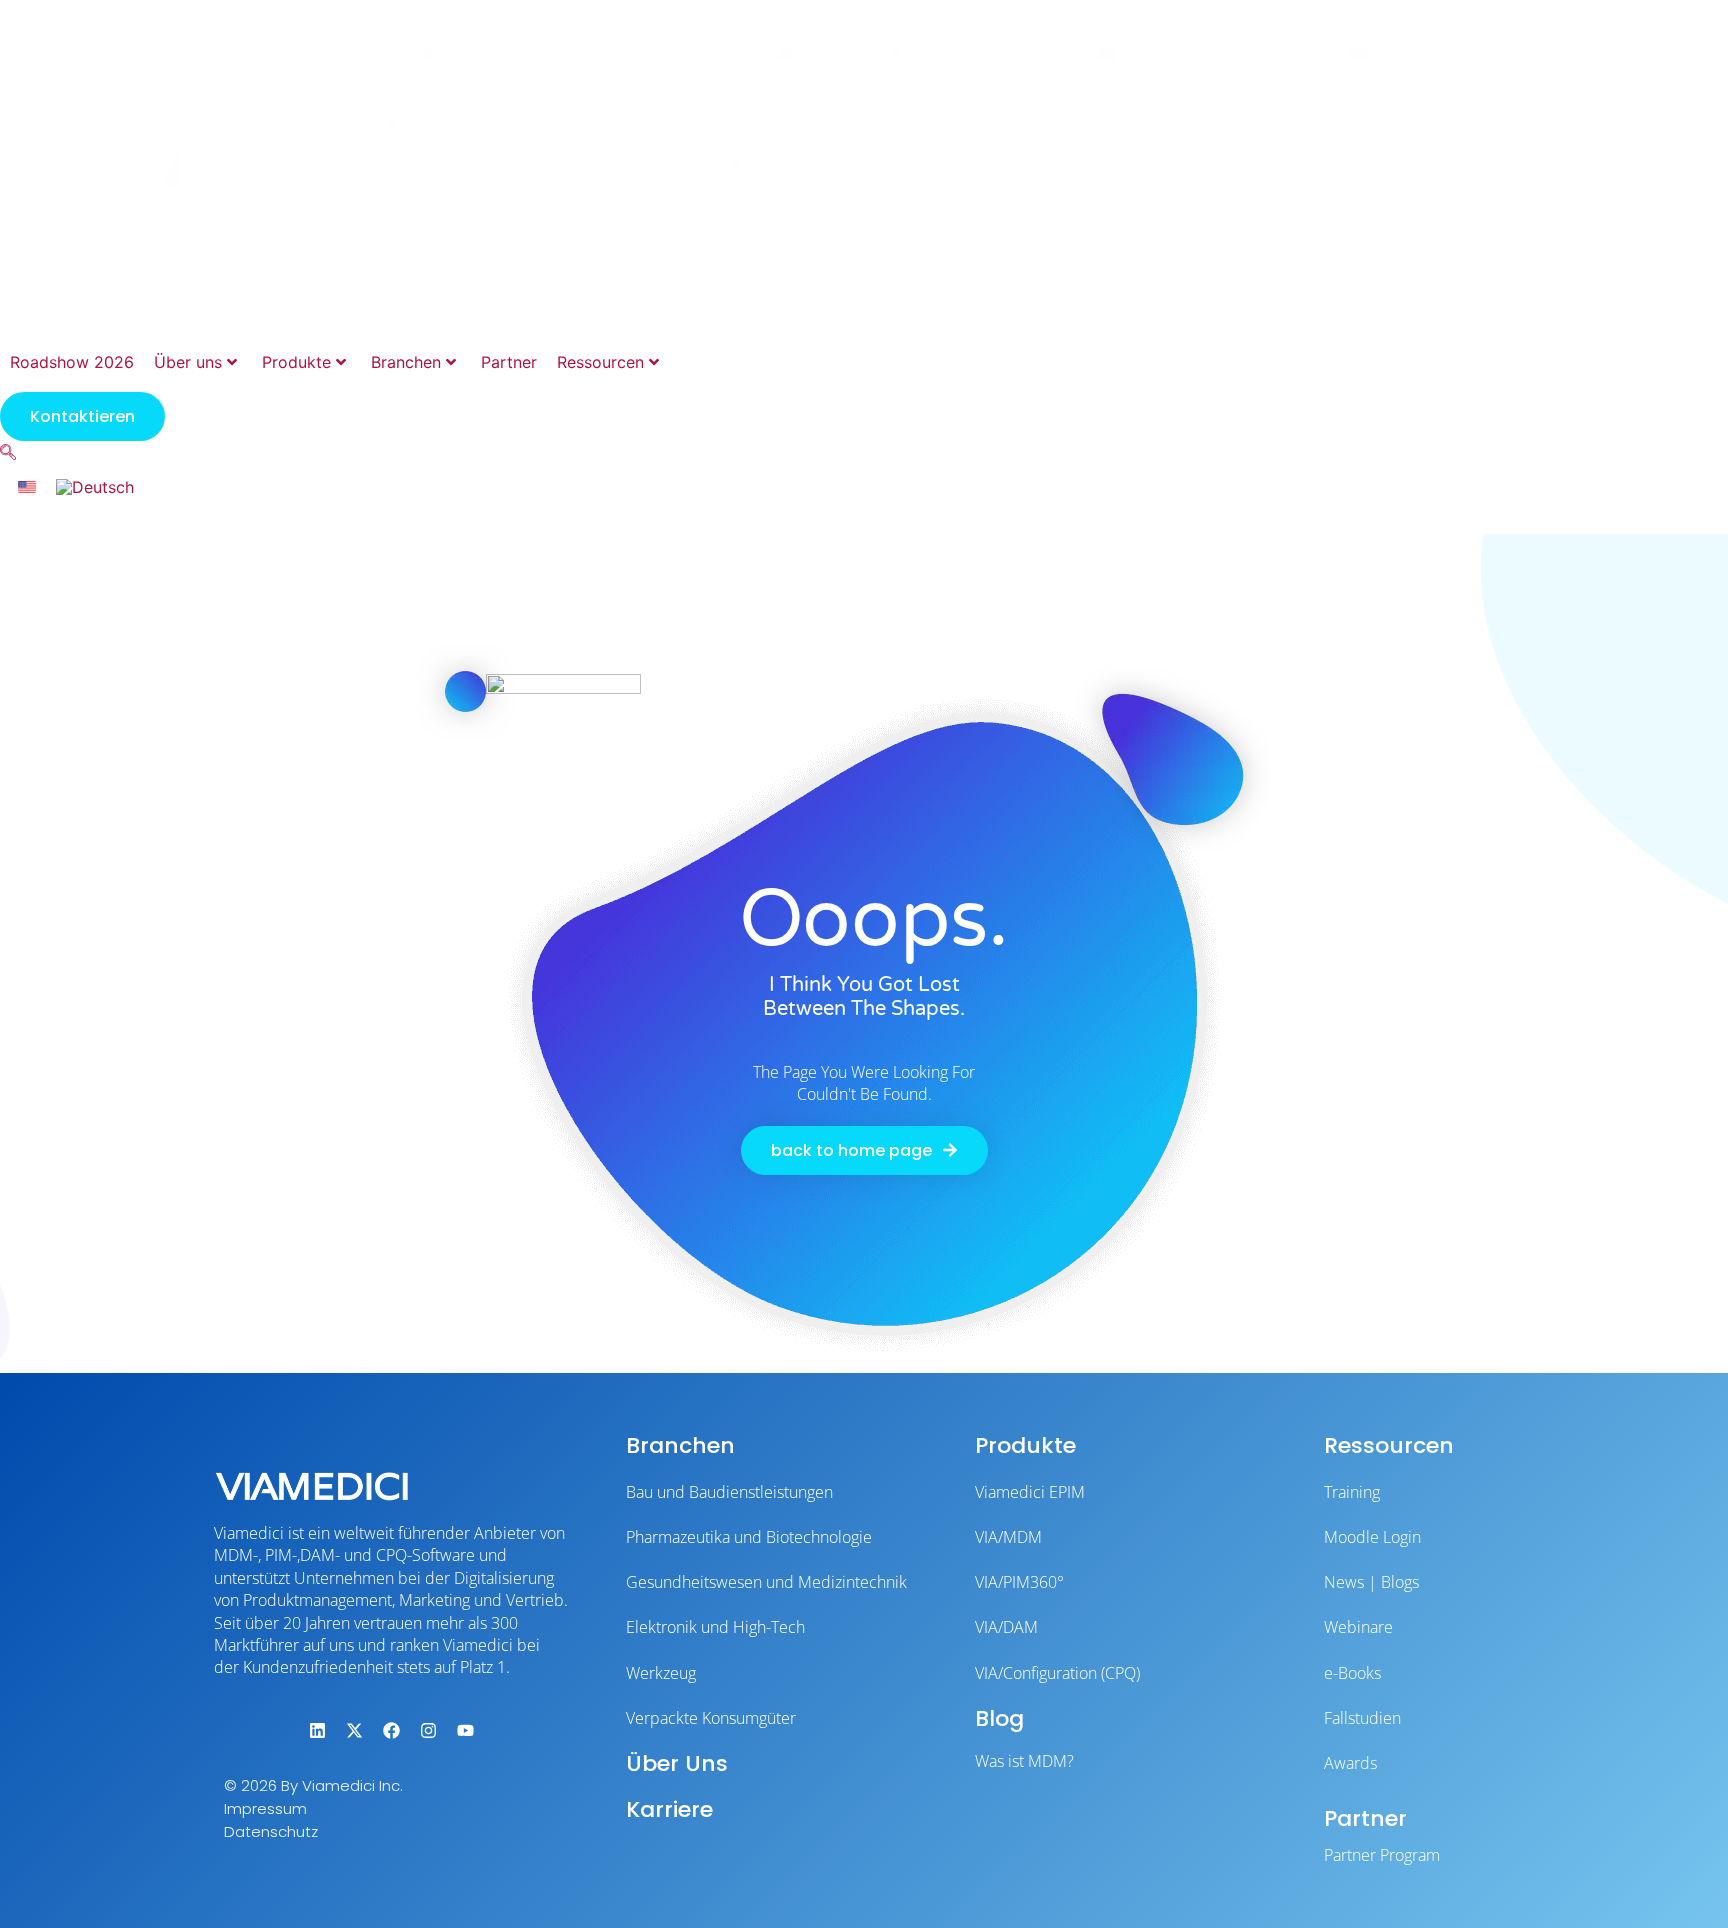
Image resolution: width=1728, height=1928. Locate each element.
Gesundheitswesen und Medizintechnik (766, 1582)
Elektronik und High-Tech (715, 1627)
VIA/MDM (1008, 1537)
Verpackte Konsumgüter (711, 1718)
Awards (1350, 1763)
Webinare (1358, 1627)
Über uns (188, 362)
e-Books (1352, 1673)
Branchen (406, 362)
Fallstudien (1362, 1718)
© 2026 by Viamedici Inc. (313, 1785)
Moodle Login (1372, 1537)
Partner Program (1382, 1855)
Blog (999, 1718)
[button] (8, 453)
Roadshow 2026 (72, 362)
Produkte (296, 362)
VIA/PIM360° (1019, 1582)
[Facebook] (391, 1730)
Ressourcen (600, 362)
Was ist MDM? (1024, 1761)
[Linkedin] (317, 1730)
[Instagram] (428, 1730)
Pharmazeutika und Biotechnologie (749, 1537)
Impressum (265, 1808)
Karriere (669, 1809)
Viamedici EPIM (1030, 1492)
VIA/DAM (1006, 1627)
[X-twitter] (354, 1730)
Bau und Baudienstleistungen (729, 1492)
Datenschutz (271, 1831)
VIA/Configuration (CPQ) (1057, 1673)
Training (1352, 1492)
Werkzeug (661, 1673)
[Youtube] (465, 1730)
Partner (509, 362)
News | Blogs (1371, 1582)
